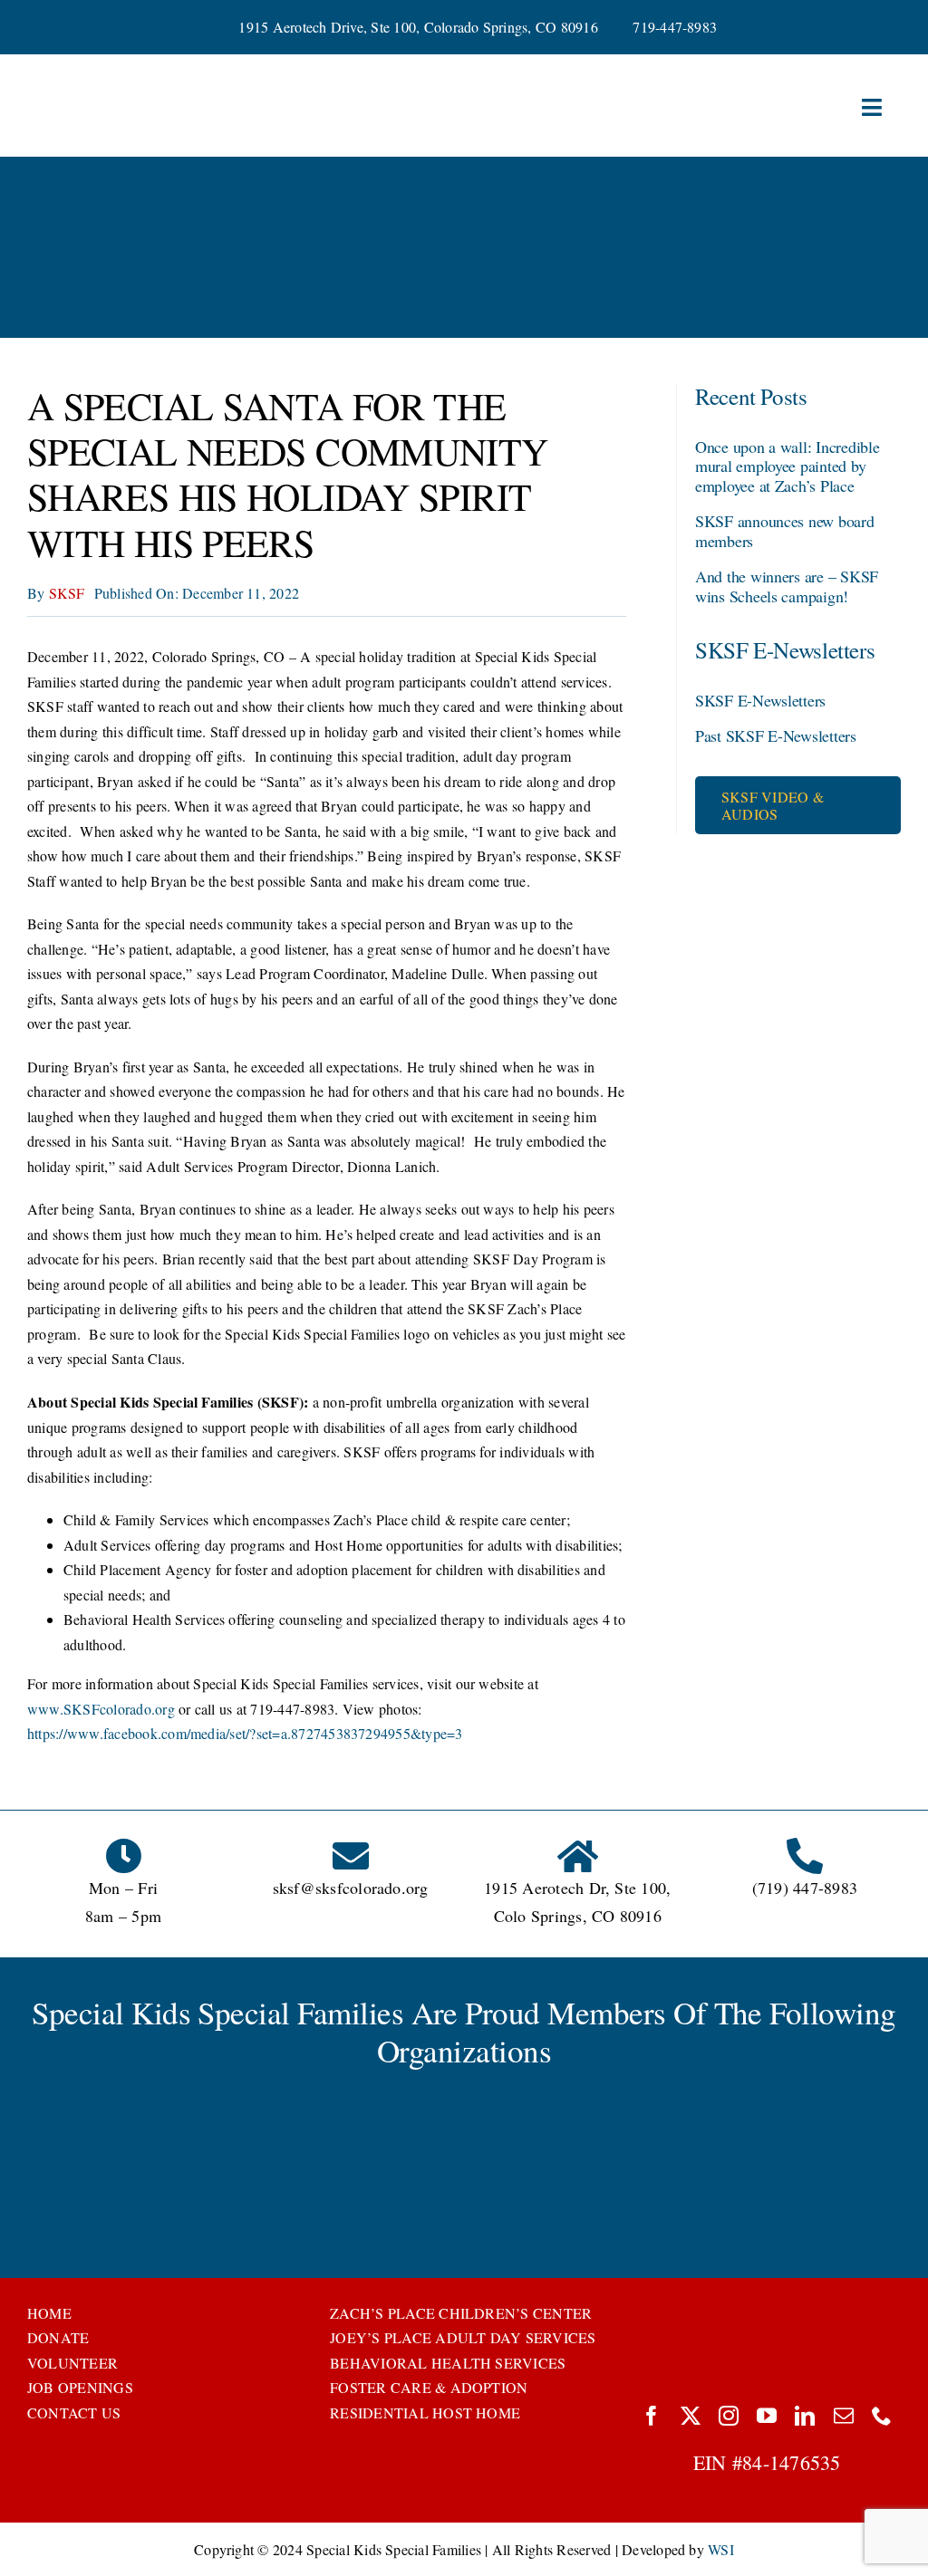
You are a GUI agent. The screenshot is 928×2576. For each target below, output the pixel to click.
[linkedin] (805, 2416)
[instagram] (729, 2416)
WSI (721, 2549)
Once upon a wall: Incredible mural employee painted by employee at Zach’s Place (787, 466)
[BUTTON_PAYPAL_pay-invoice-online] (767, 2307)
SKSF (67, 593)
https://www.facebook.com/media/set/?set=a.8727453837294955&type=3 (245, 1733)
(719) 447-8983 (805, 1888)
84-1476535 (791, 2462)
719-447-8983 (675, 27)
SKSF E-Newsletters (760, 700)
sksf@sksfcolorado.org (351, 1888)
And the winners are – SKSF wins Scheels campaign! (787, 586)
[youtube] (767, 2416)
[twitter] (691, 2416)
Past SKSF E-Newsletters (776, 735)
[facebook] (652, 2416)
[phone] (882, 2416)
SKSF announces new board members (785, 531)
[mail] (844, 2416)
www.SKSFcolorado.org (101, 1709)
